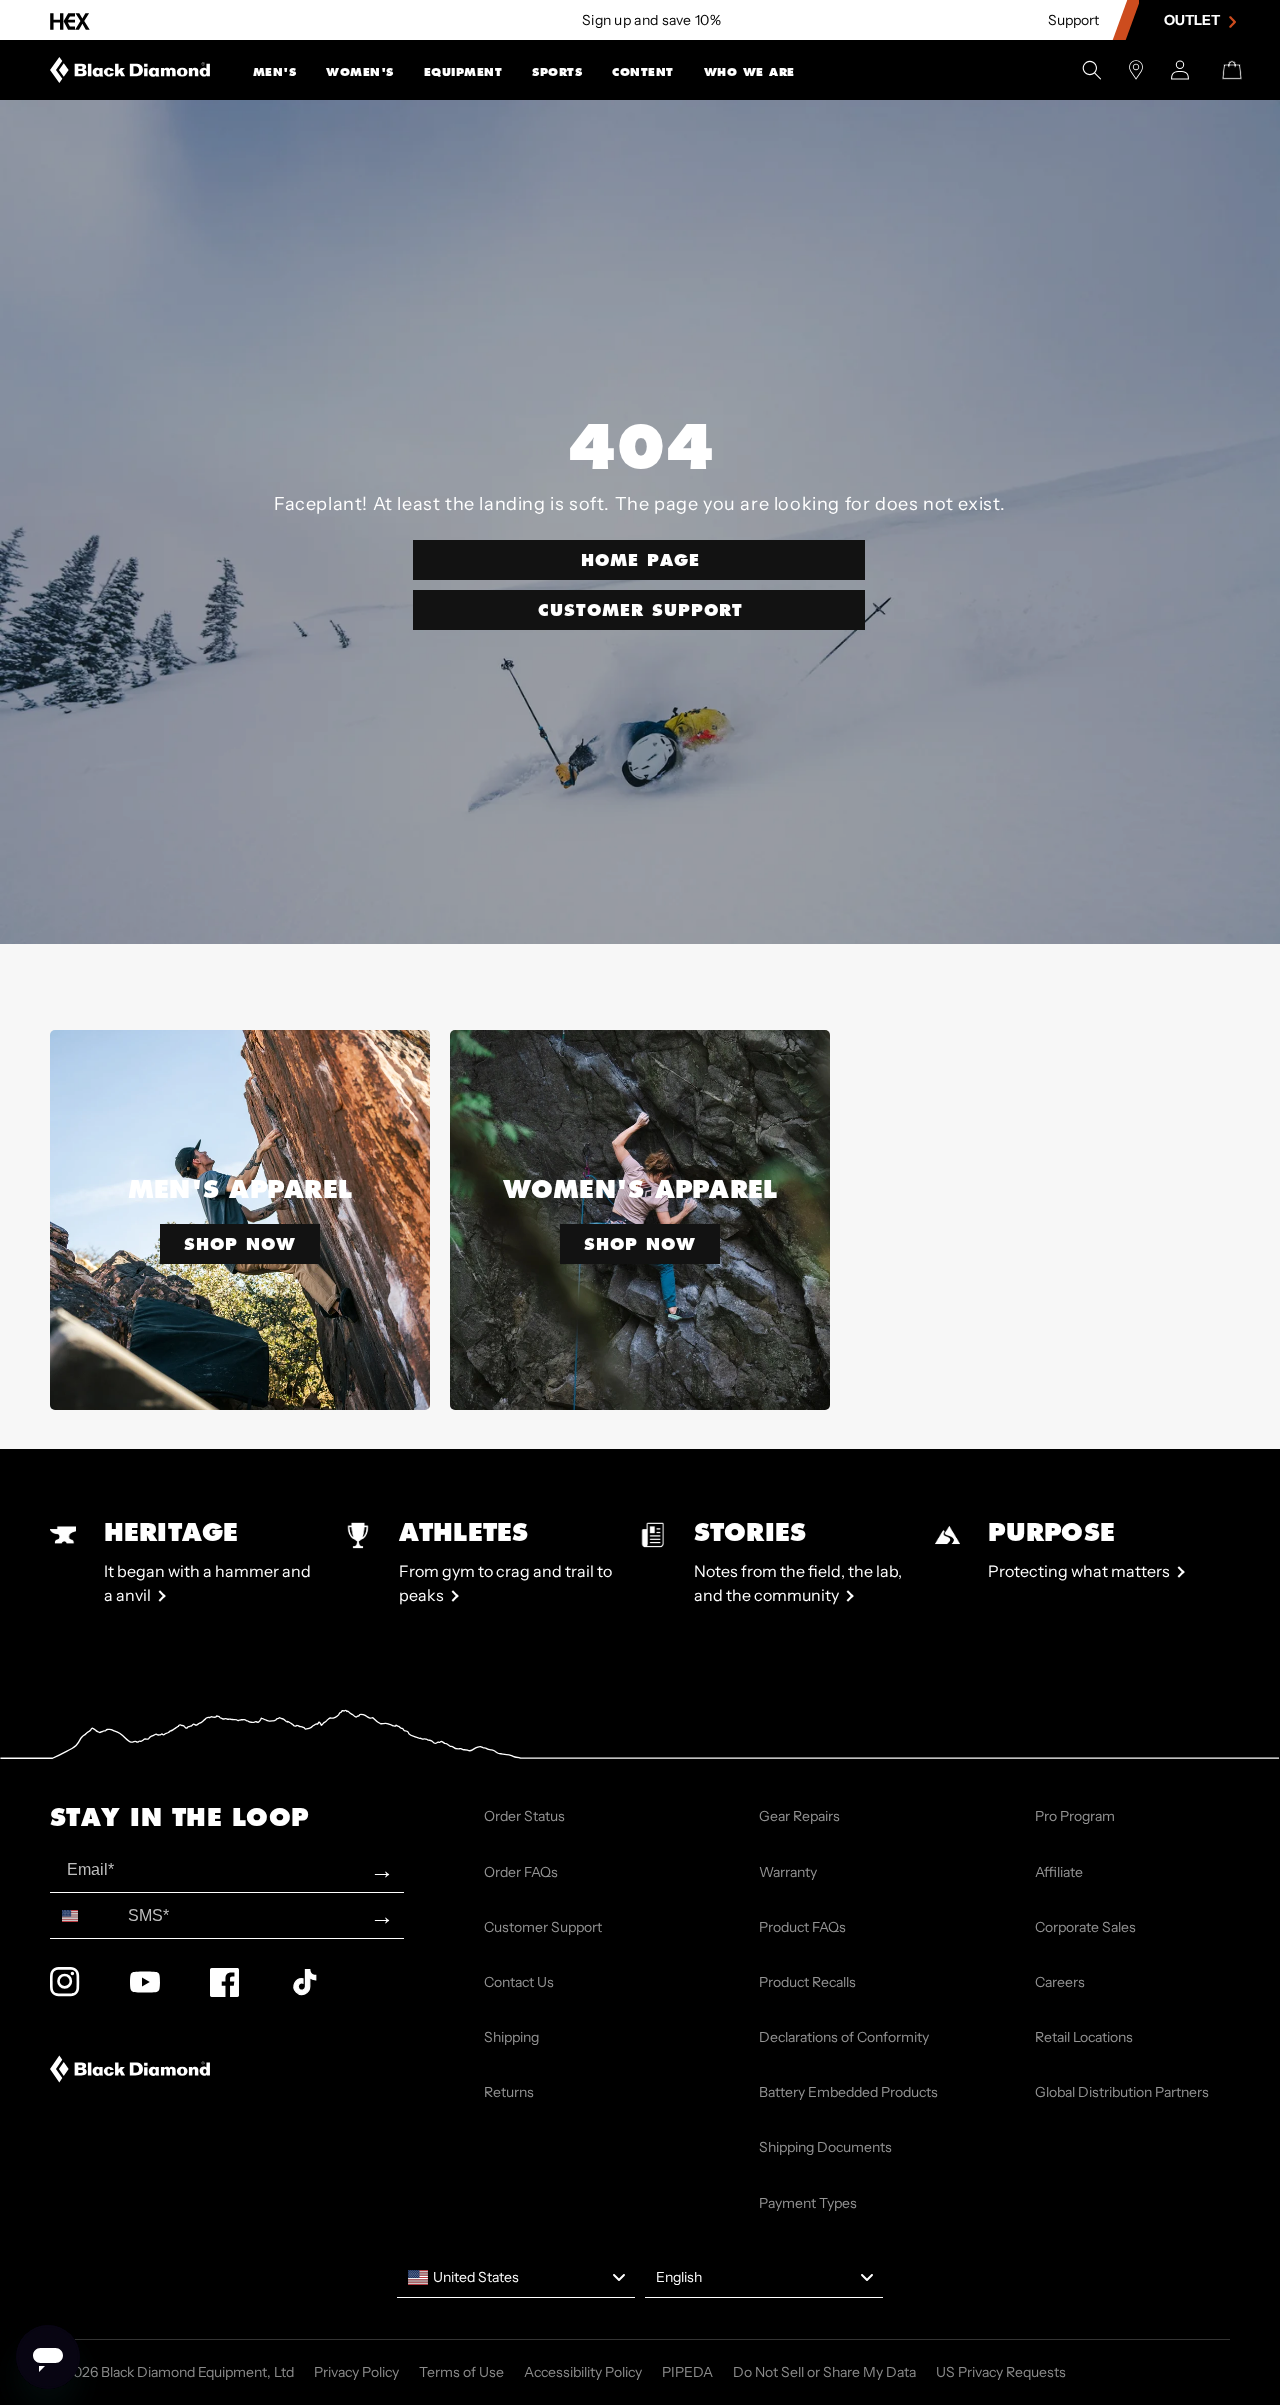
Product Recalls (807, 1982)
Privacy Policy (356, 2372)
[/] (130, 70)
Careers (1060, 1982)
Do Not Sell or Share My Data (824, 2372)
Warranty (788, 1872)
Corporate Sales (1085, 1927)
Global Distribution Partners (1122, 2092)
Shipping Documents (825, 2147)
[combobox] (84, 1915)
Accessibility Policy (583, 2372)
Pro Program (1075, 1816)
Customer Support (640, 609)
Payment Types (808, 2203)
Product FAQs (802, 1927)
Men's (275, 72)
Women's (360, 72)
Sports (557, 72)
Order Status (524, 1816)
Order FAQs (521, 1872)
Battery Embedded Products (848, 2092)
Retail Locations (1084, 2037)
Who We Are (749, 72)
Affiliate (1059, 1872)
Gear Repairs (799, 1816)
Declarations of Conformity (844, 2037)
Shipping (511, 2037)
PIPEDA (687, 2372)
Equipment (463, 72)
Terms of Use (461, 2372)
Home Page (640, 559)
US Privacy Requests (1001, 2372)
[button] (275, 70)
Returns (509, 2092)
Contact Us (519, 1982)
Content (643, 72)
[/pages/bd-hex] (70, 20)
